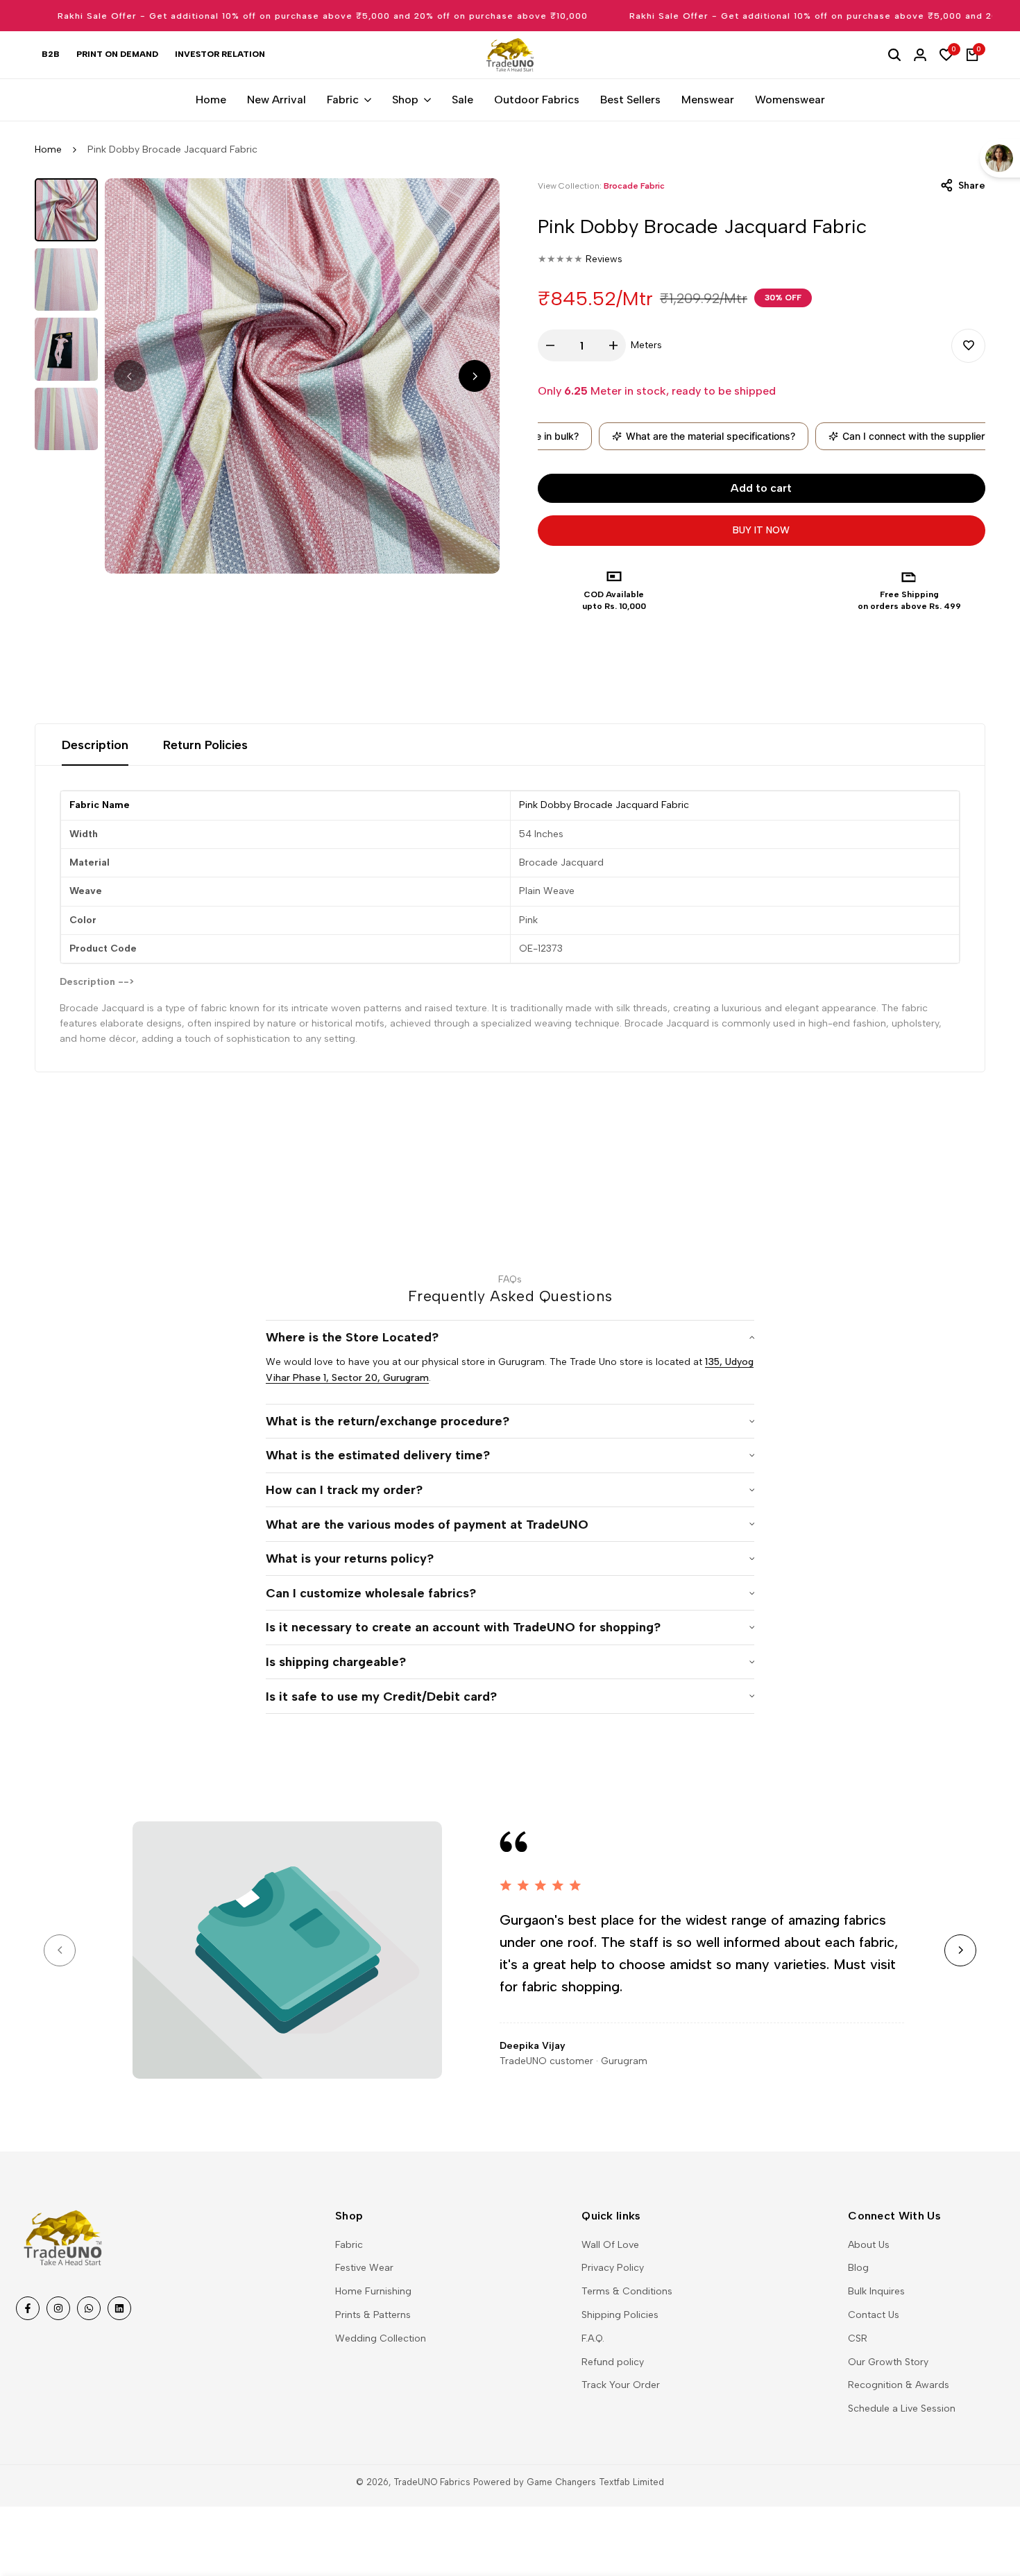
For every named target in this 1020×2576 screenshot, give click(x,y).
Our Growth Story (888, 2362)
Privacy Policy (613, 2268)
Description (95, 745)
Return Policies (205, 745)
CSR (858, 2338)
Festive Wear (364, 2268)
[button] (968, 346)
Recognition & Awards (899, 2385)
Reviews (604, 259)
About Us (869, 2245)
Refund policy (613, 2362)
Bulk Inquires (876, 2291)
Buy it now (761, 530)
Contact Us (874, 2315)
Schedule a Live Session (902, 2408)
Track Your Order (621, 2385)
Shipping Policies (620, 2315)
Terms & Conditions (627, 2291)
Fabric (349, 2245)
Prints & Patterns (373, 2315)
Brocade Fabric (634, 186)
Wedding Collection (381, 2338)
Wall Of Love (610, 2245)
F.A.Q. (593, 2338)
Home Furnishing (373, 2291)
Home (48, 149)
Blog (858, 2268)
